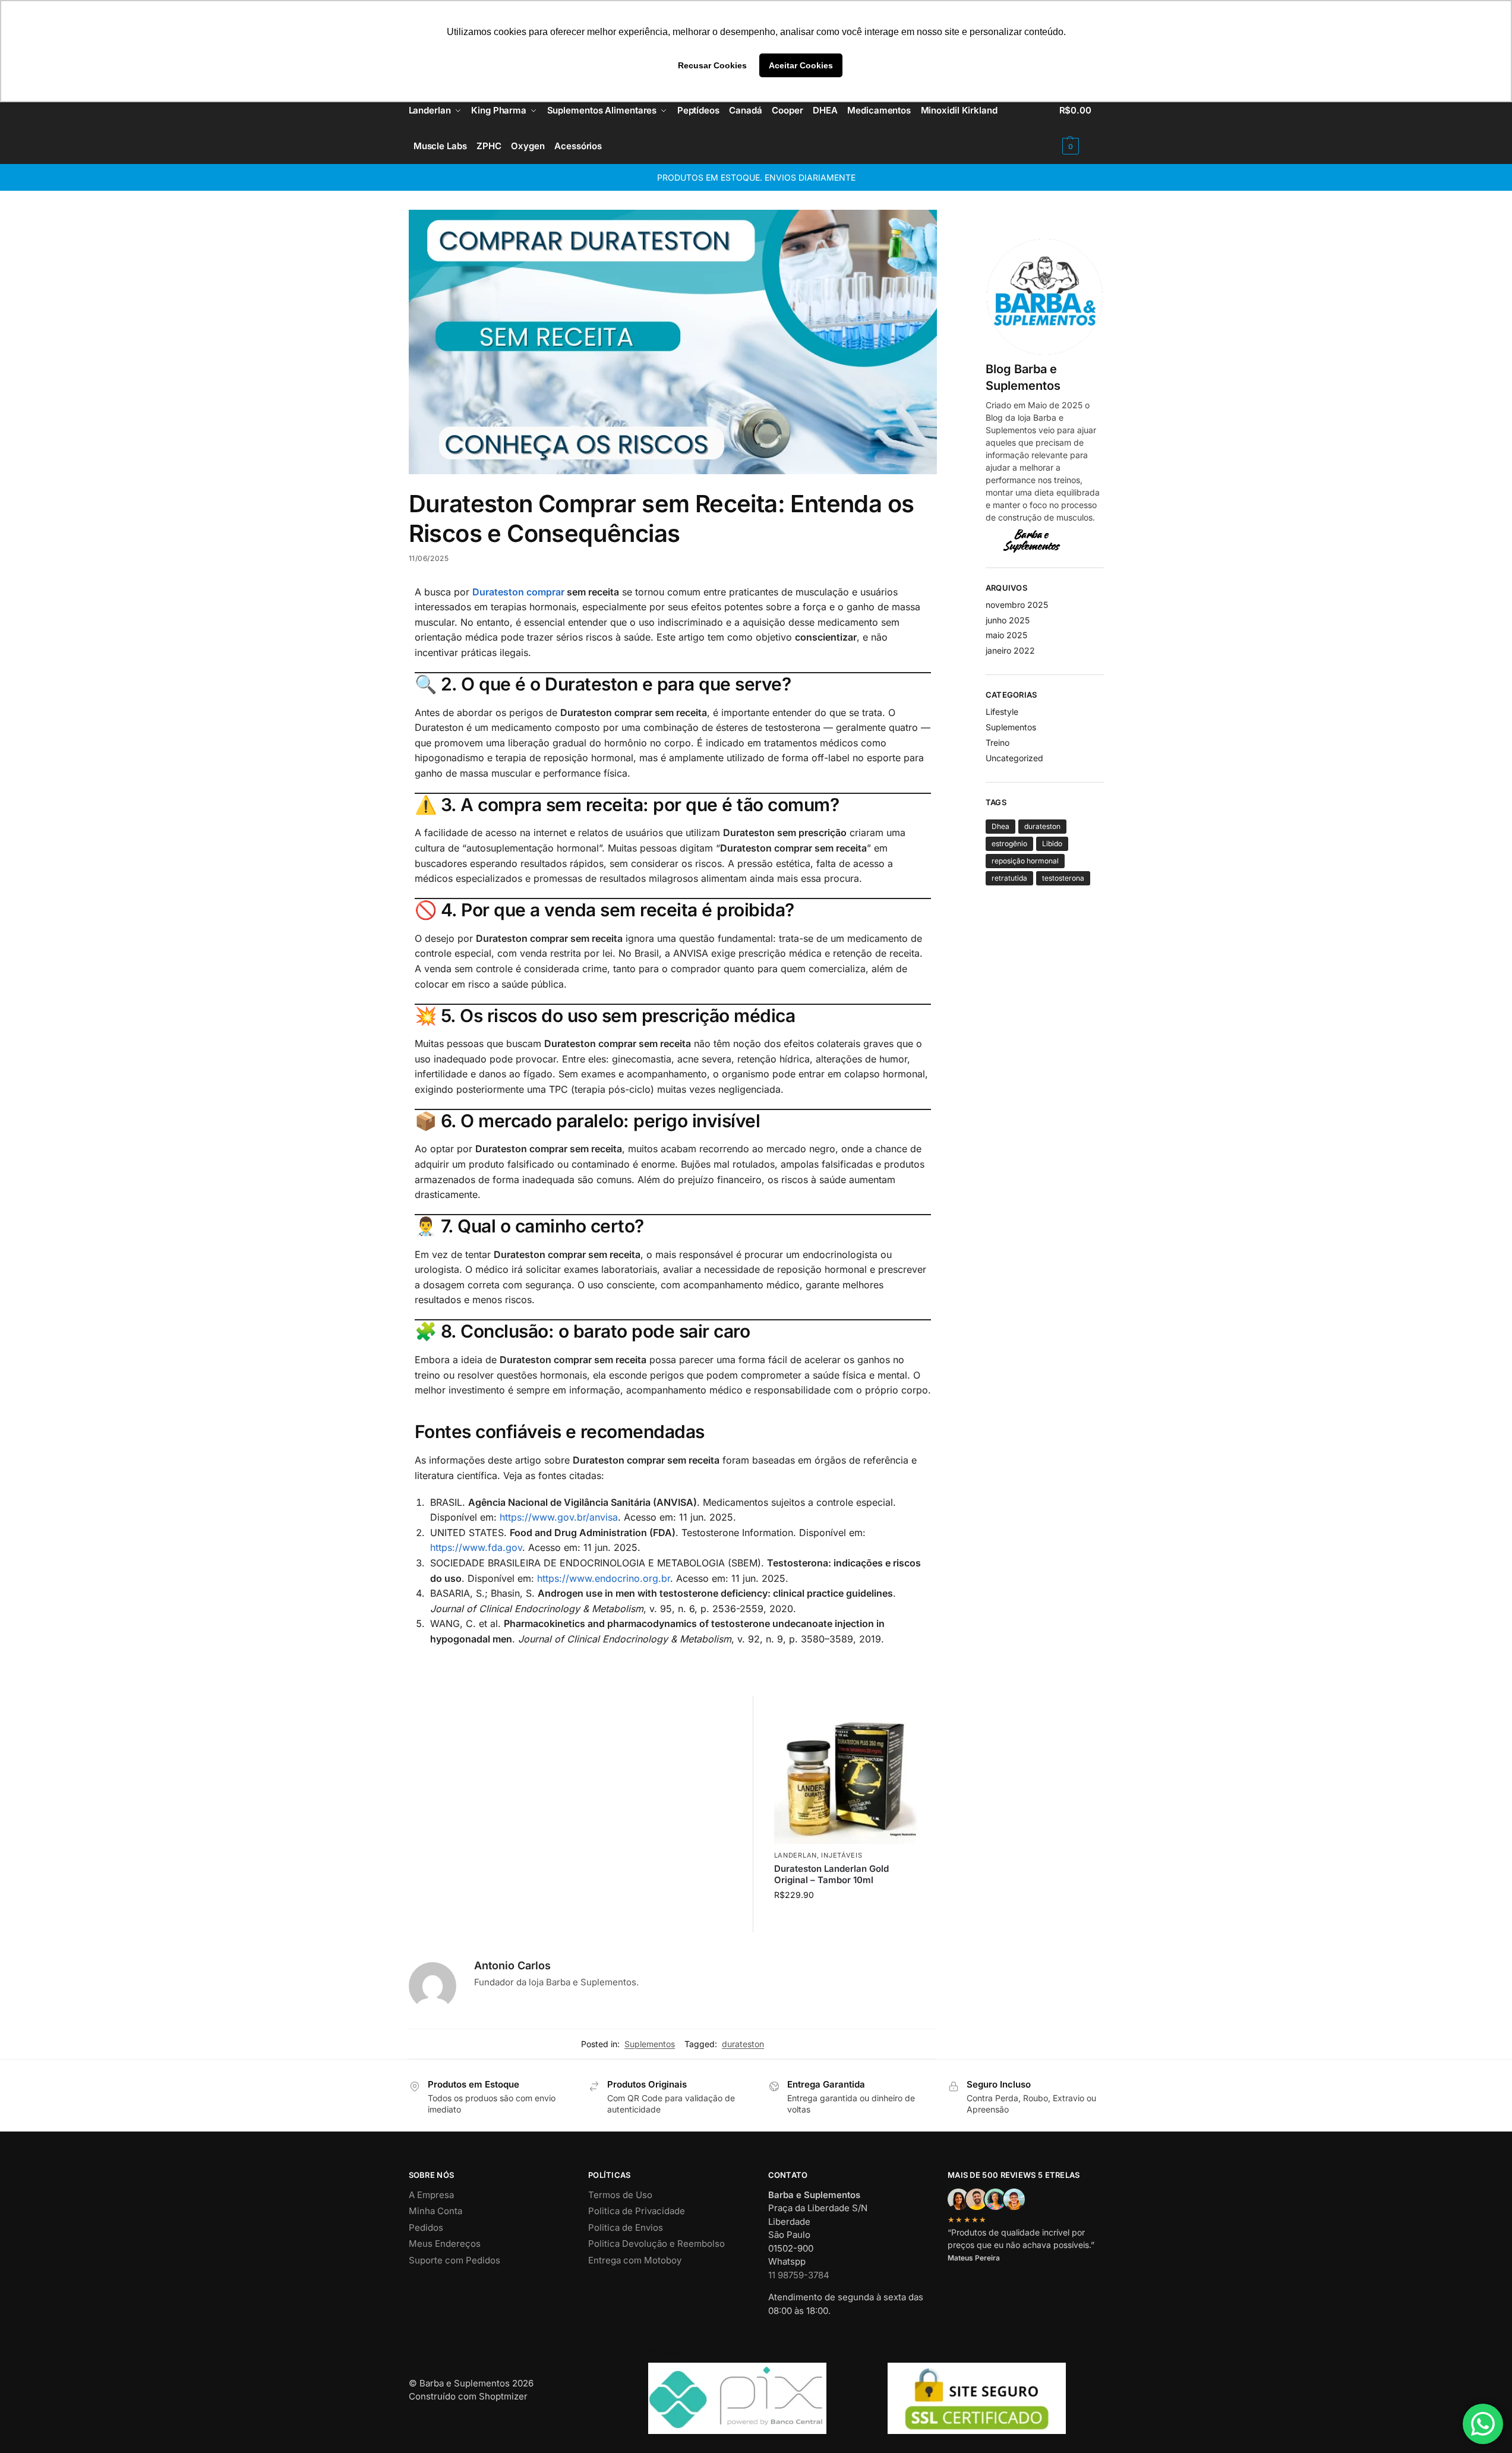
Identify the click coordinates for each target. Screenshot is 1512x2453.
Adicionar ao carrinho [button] (848, 1920)
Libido (1052, 844)
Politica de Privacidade (637, 2211)
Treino (998, 742)
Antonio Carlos (512, 1965)
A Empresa (431, 2195)
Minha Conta (435, 2211)
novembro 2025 (1017, 605)
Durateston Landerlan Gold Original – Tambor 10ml (831, 1875)
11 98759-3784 (799, 2275)
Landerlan (796, 1855)
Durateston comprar (518, 592)
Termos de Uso (620, 2195)
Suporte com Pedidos (454, 2260)
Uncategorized (1014, 758)
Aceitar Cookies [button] (801, 65)
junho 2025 (1008, 620)
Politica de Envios (626, 2227)
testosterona (1063, 878)
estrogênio (1009, 844)
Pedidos (426, 2227)
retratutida (1009, 878)
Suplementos (650, 2044)
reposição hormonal (1025, 861)
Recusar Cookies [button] (712, 65)
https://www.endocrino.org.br (604, 1578)
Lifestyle (1002, 712)
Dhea (1000, 826)
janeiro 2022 (1010, 650)
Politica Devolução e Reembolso (656, 2244)
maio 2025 (1006, 635)
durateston (743, 2044)
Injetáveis (842, 1855)
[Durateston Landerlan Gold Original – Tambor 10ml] (848, 1770)
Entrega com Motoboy (635, 2260)
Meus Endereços (445, 2244)
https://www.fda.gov (476, 1547)
